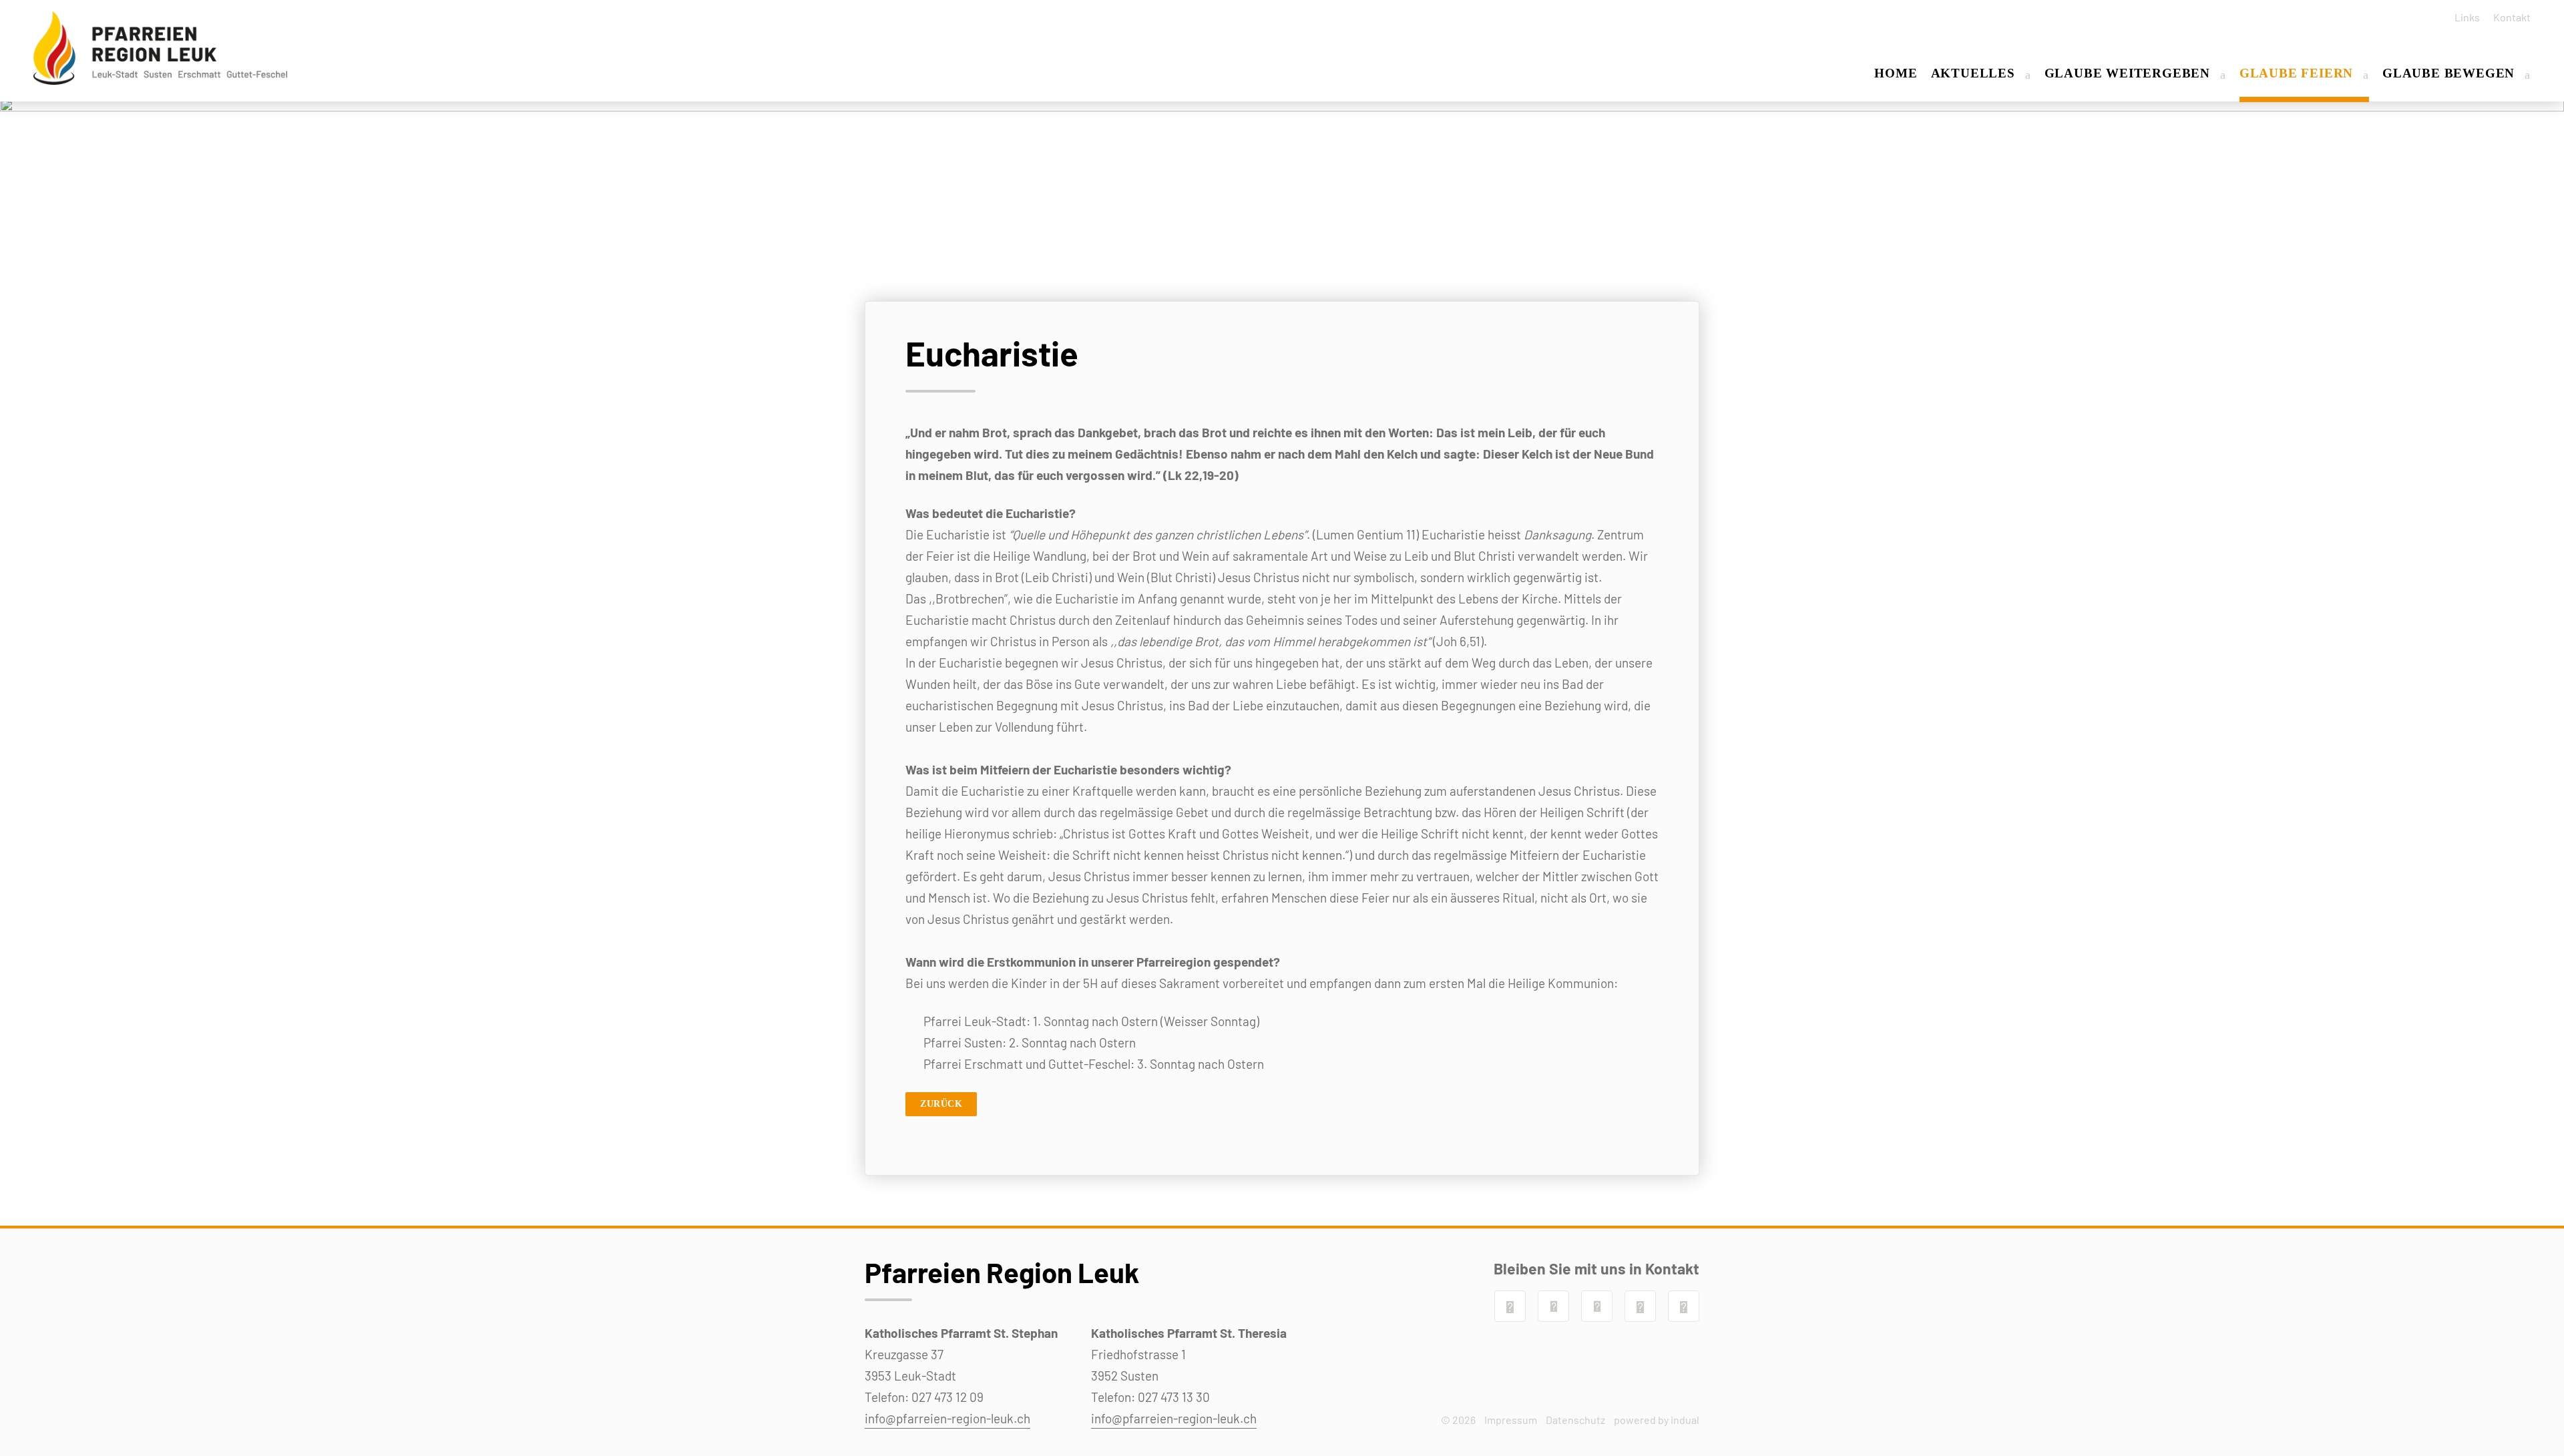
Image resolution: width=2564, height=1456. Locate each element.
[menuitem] (2463, 17)
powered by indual (1657, 1420)
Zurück (941, 1104)
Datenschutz (1575, 1420)
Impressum (1511, 1420)
